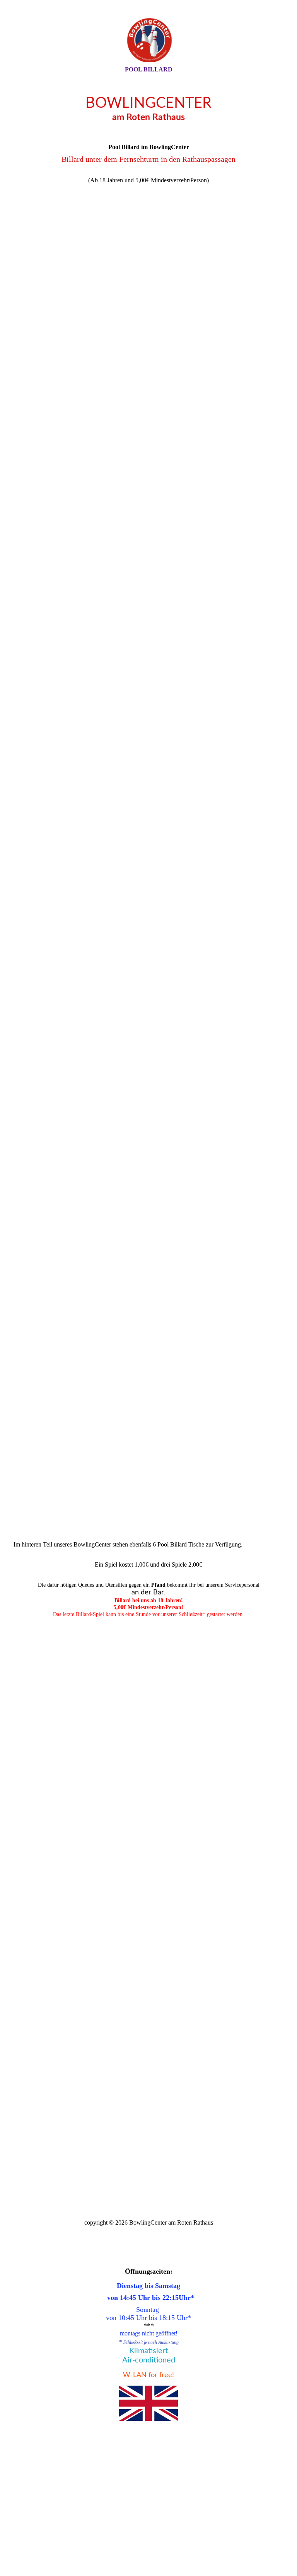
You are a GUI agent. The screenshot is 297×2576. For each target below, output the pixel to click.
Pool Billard (149, 69)
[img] (148, 40)
